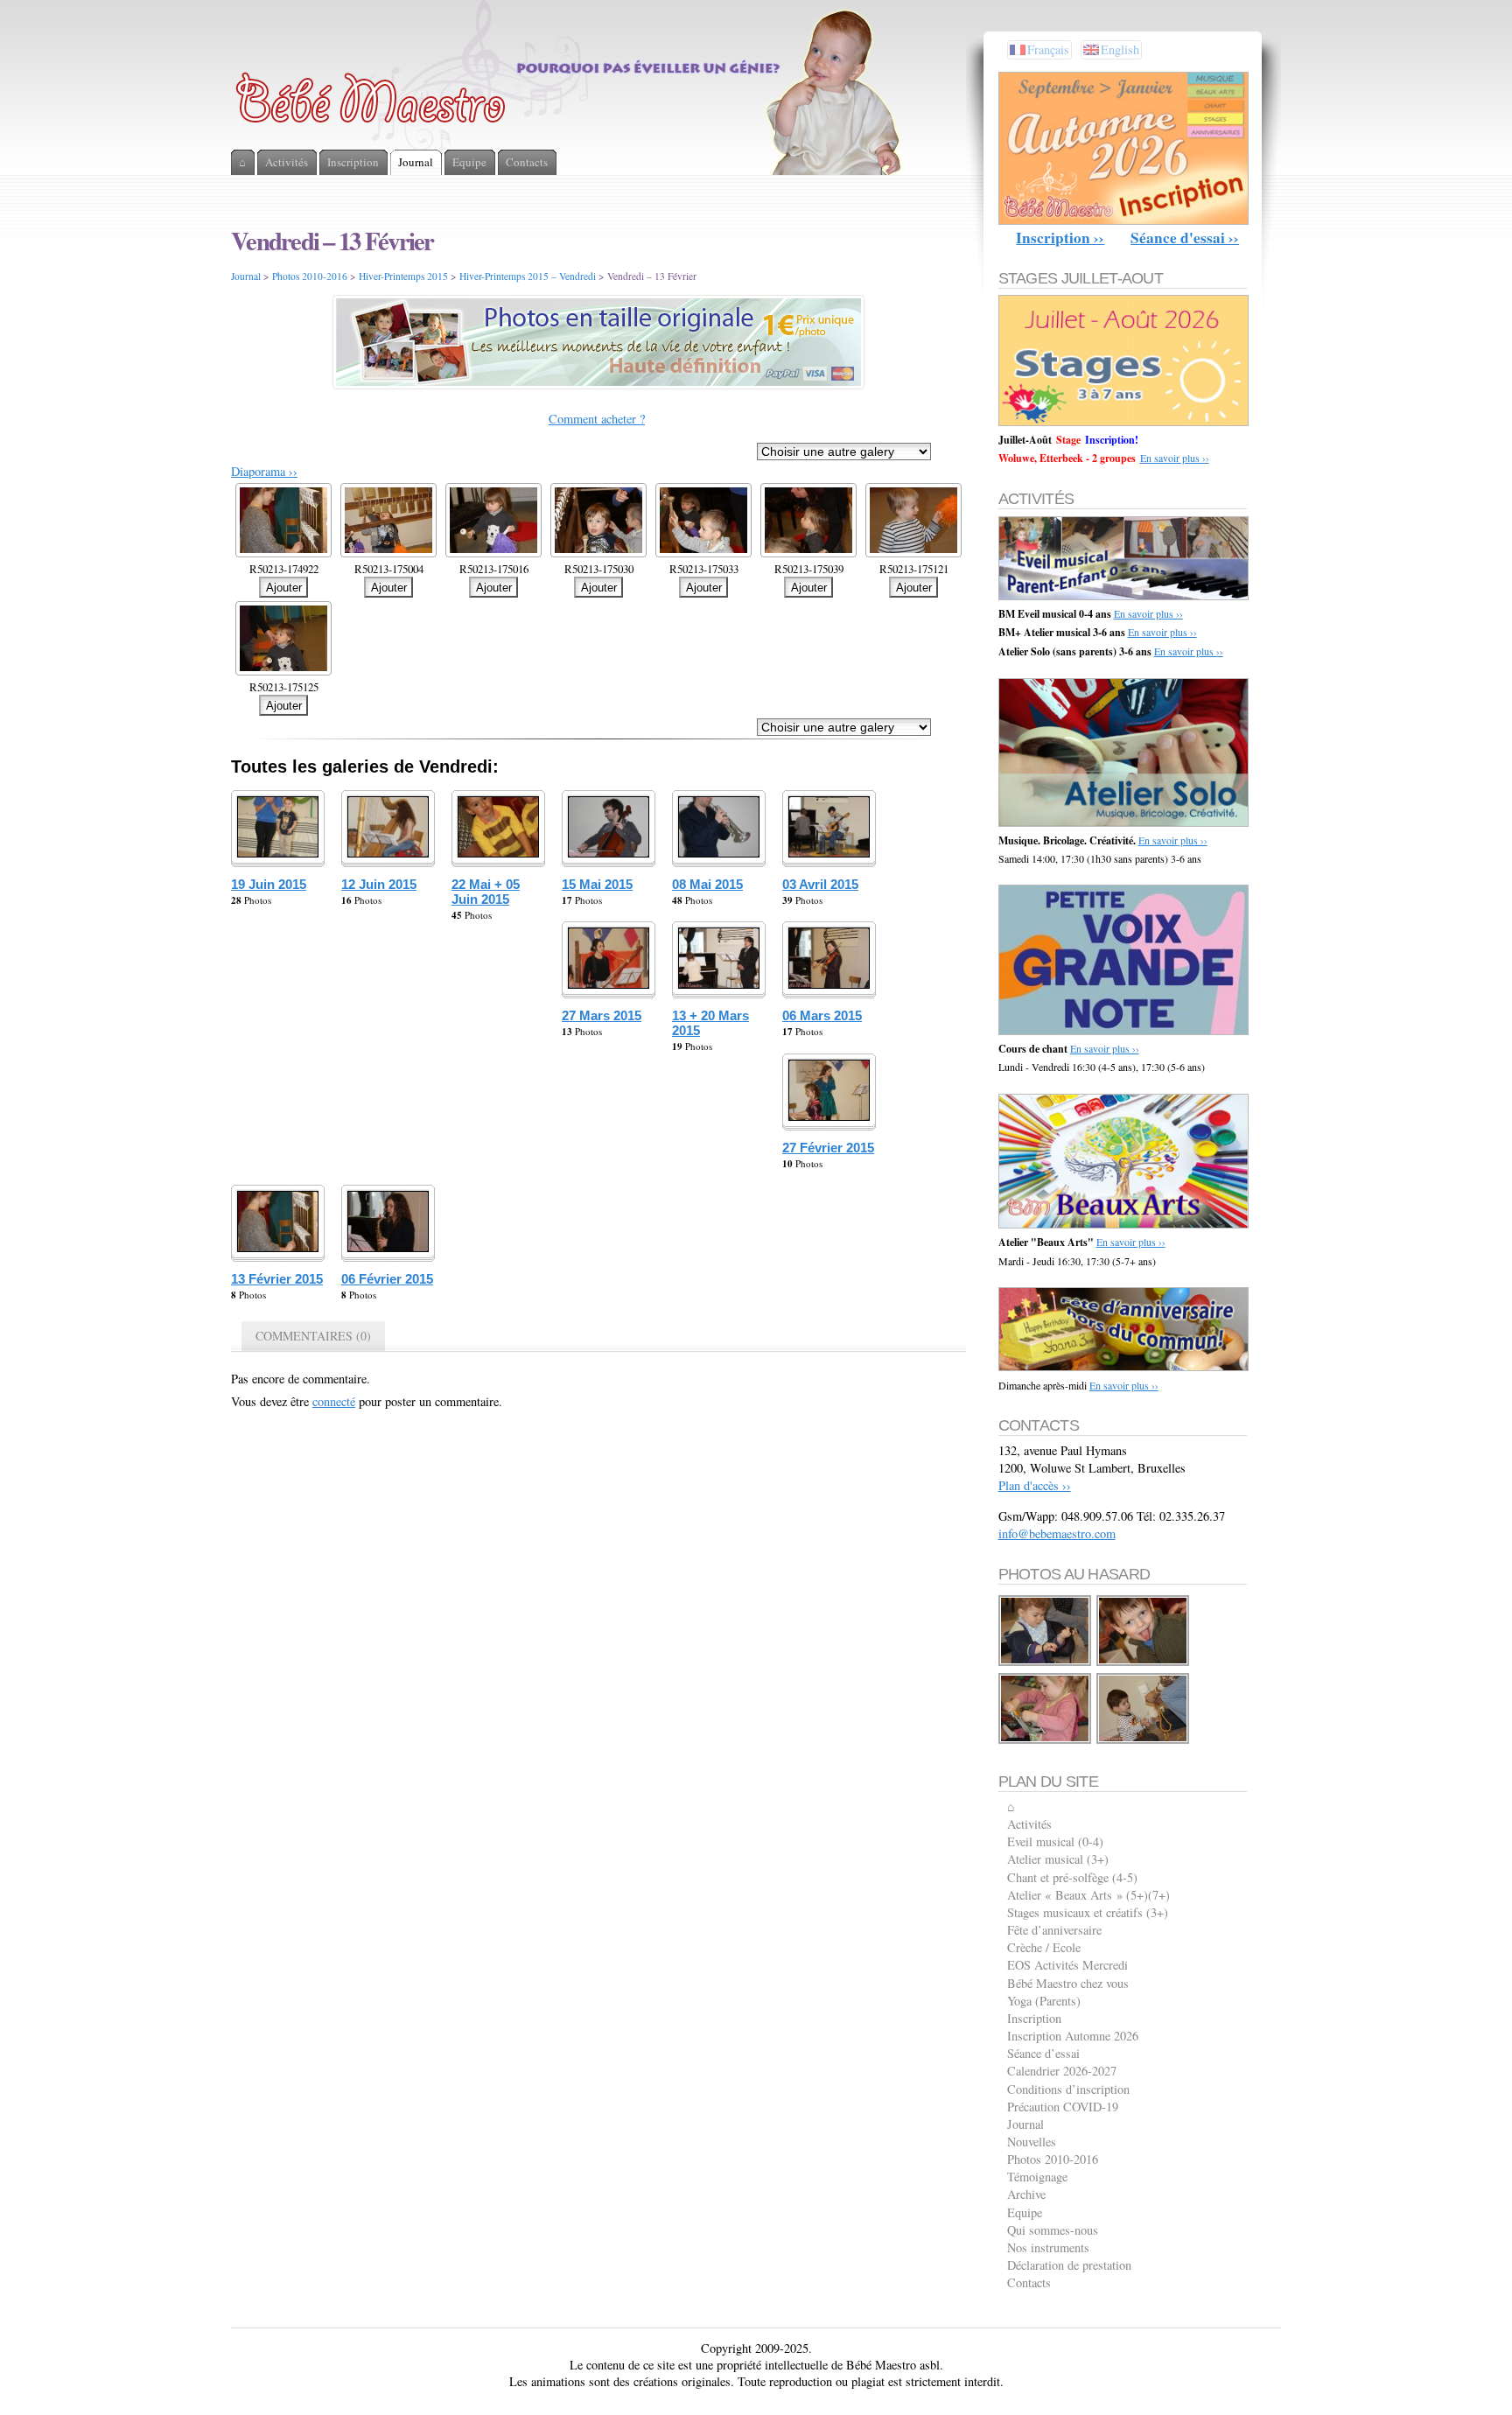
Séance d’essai (1043, 2053)
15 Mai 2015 (597, 884)
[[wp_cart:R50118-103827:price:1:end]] (1046, 1663)
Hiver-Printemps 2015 (403, 276)
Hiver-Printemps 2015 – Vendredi (528, 276)
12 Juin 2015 (379, 884)
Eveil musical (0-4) (1055, 1841)
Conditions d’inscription (1068, 2089)
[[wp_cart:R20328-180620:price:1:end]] (1144, 1741)
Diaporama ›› (264, 471)
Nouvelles (1032, 2142)
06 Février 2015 (387, 1279)
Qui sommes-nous (1053, 2230)
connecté (334, 1401)
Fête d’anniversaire (1054, 1930)
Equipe (1025, 2212)
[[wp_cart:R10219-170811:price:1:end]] (1144, 1663)
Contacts (1029, 2282)
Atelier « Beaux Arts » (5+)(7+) (1088, 1895)
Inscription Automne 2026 (1073, 2036)
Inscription (1034, 2018)
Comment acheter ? (597, 419)
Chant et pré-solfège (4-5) (1072, 1877)
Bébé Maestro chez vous (1068, 1983)
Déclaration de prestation (1069, 2265)
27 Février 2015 (828, 1148)
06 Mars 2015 (822, 1015)
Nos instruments (1048, 2247)
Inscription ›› (1060, 238)
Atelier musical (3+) (1058, 1859)
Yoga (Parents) (1044, 2001)
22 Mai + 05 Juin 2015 (486, 892)
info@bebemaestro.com (1057, 1533)
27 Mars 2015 (602, 1015)
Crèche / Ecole (1044, 1947)
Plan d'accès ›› (1035, 1485)
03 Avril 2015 (820, 884)
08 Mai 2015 (707, 884)
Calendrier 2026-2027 (1062, 2071)
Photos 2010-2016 (310, 276)
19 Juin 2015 (269, 884)
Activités (1029, 1824)
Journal (246, 276)
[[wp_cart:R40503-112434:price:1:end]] (1046, 1741)
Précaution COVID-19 (1063, 2107)
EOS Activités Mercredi (1067, 1965)
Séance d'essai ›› (1185, 238)
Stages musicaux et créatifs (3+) (1088, 1912)
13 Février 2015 (277, 1279)
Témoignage (1037, 2177)
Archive (1026, 2194)
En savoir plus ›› (1175, 458)
